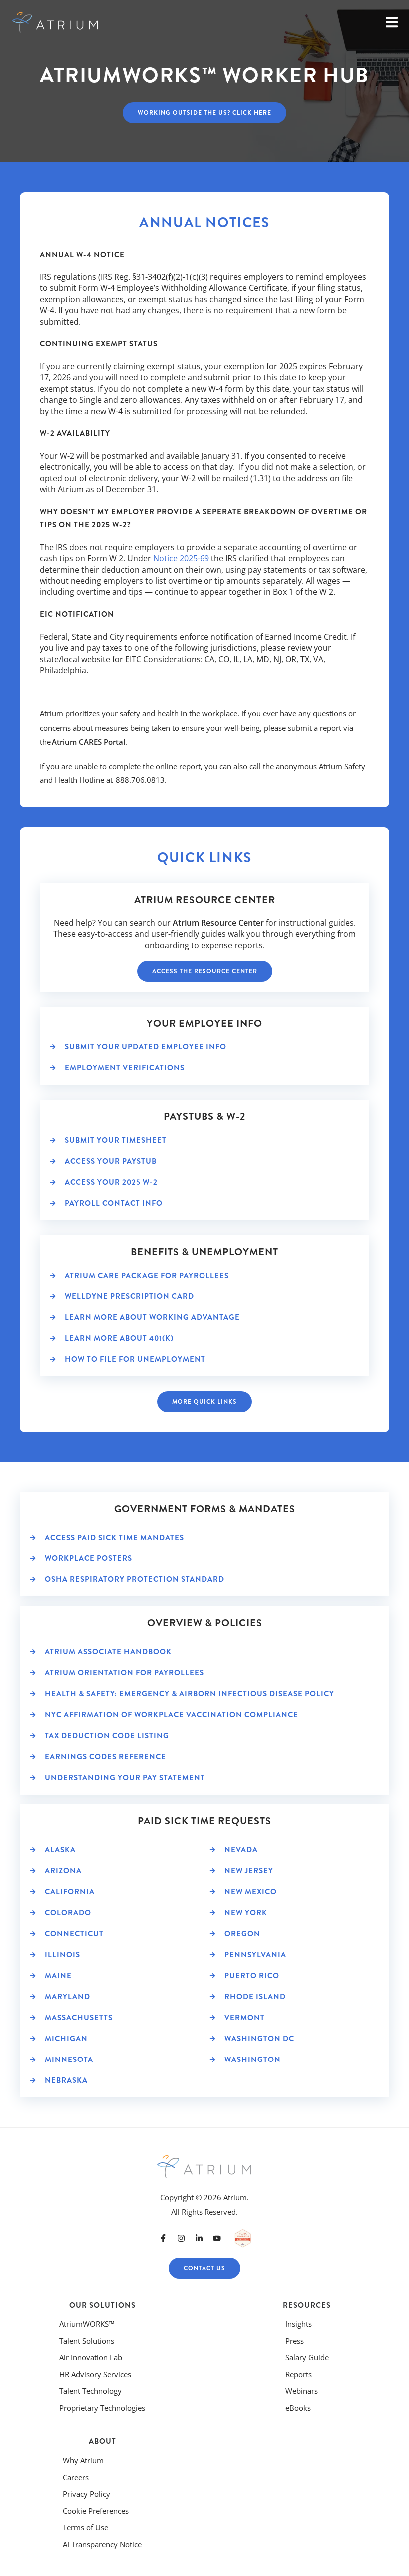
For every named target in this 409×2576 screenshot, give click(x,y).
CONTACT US (204, 2268)
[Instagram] (181, 2238)
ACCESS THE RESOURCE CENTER (205, 971)
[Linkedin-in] (199, 2238)
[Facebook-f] (163, 2238)
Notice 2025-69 (181, 558)
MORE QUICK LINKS (204, 1402)
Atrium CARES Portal (89, 742)
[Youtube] (217, 2238)
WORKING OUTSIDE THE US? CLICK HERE (204, 113)
